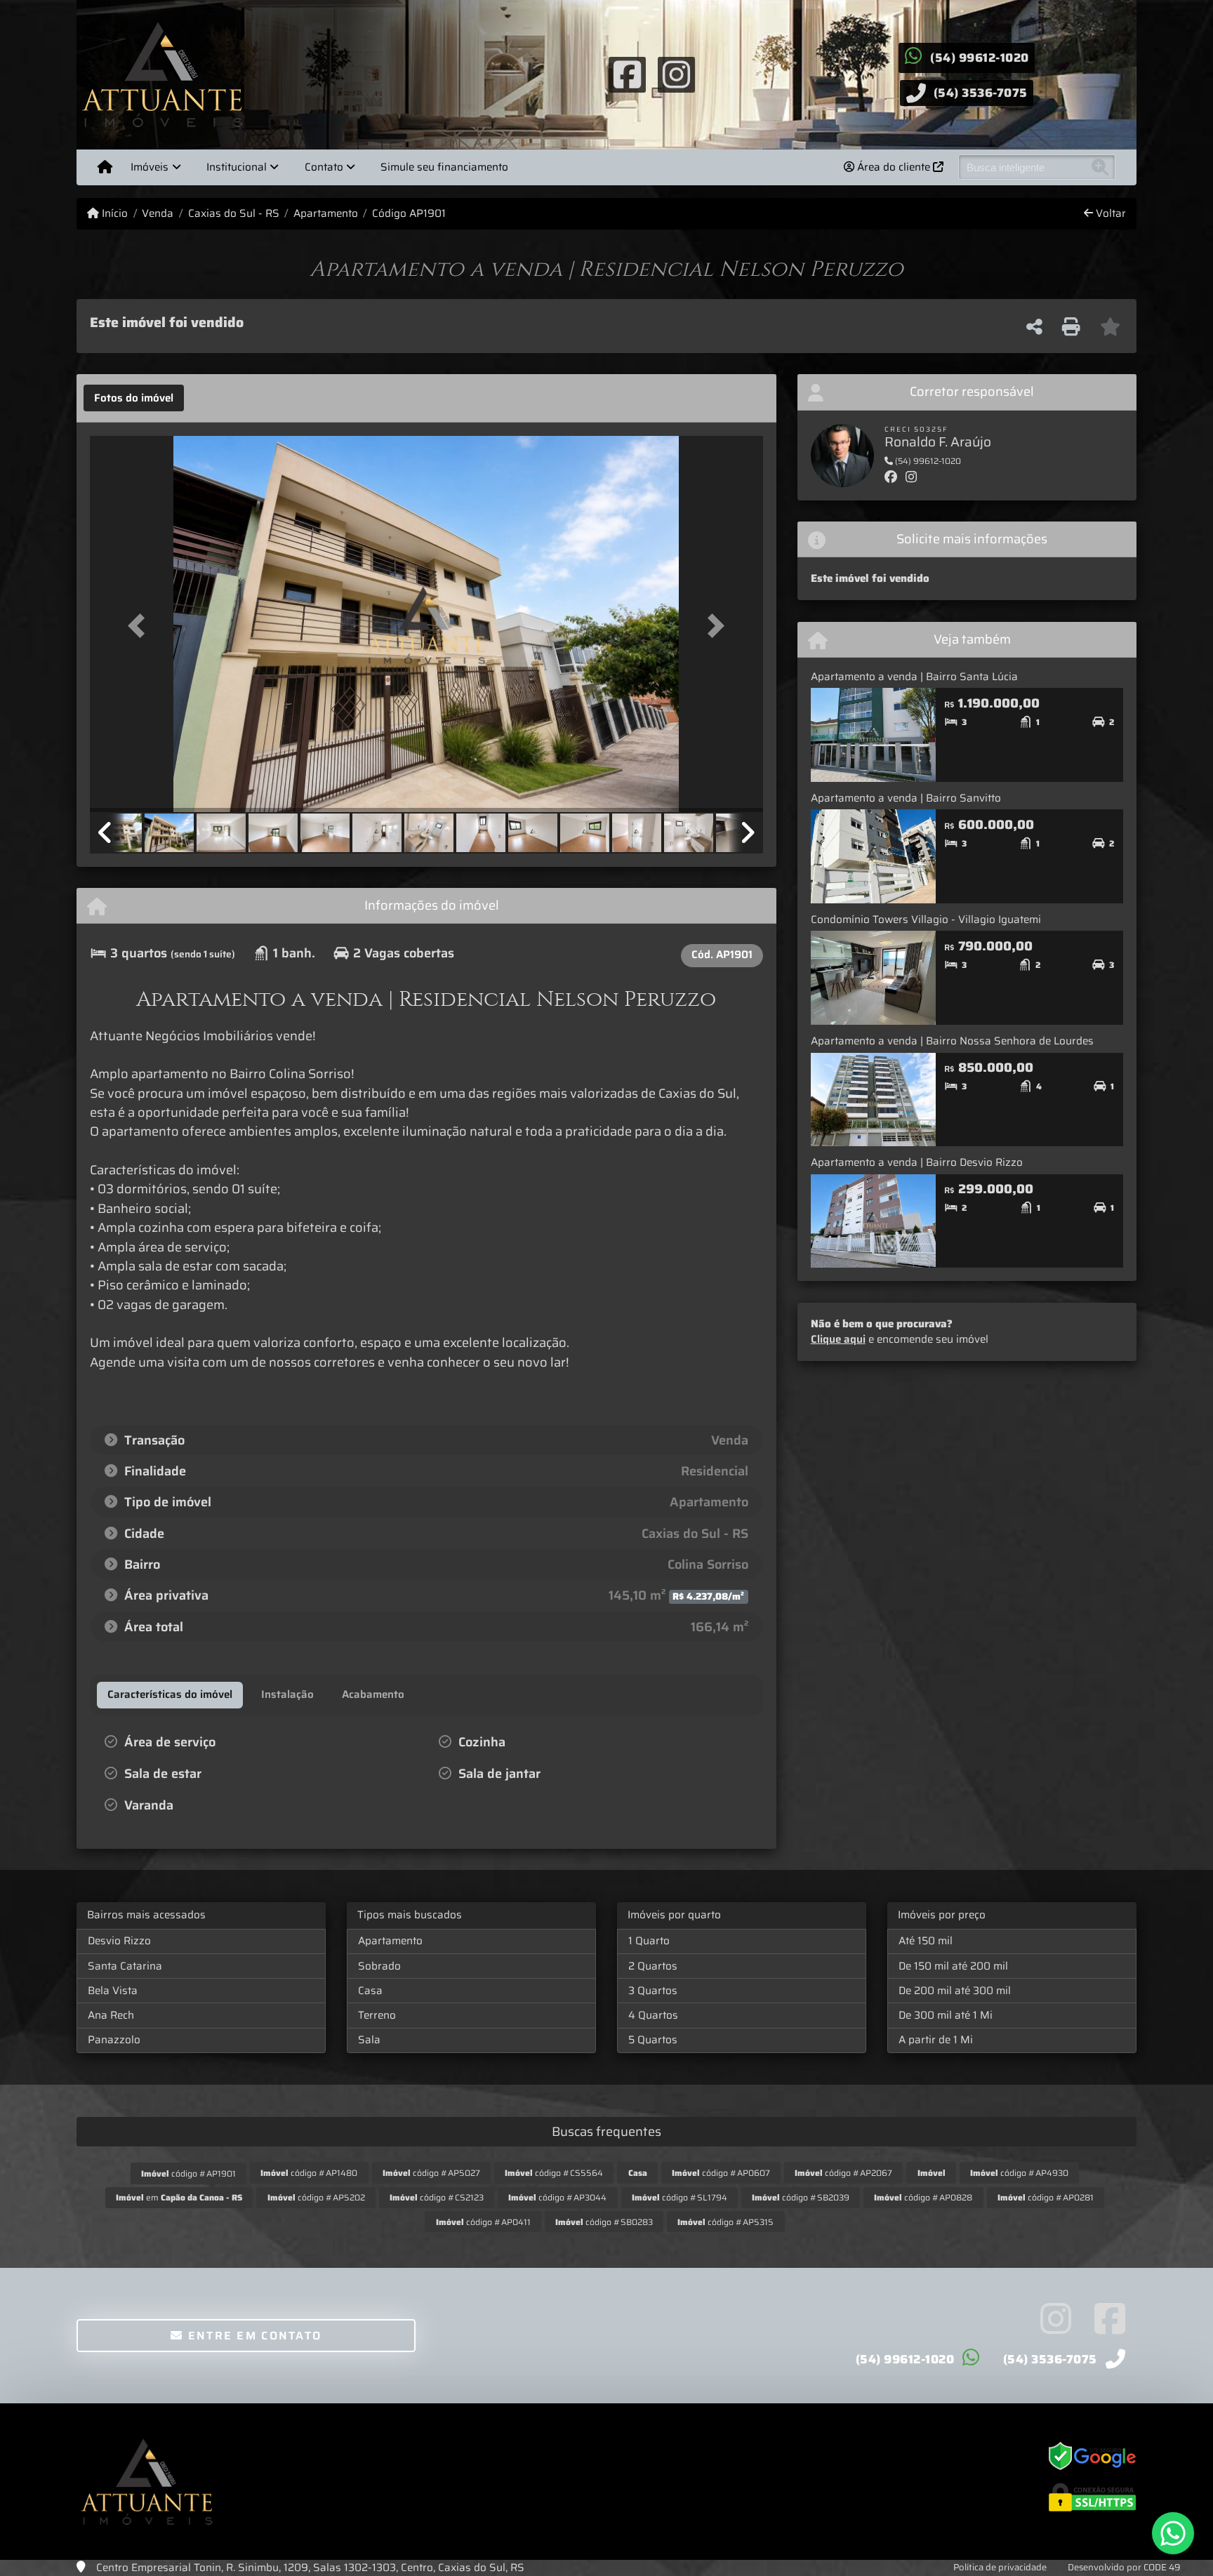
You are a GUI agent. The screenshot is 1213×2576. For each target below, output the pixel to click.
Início (113, 214)
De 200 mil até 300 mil (955, 1991)
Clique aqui (838, 1339)
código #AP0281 (1046, 2197)
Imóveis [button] (150, 167)
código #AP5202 (316, 2197)
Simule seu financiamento (444, 167)
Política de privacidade (1000, 2567)
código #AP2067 (843, 2173)
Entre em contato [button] (252, 2336)
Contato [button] (324, 167)
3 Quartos (653, 1991)
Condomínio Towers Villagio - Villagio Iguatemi (926, 919)
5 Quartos (653, 2040)
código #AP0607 (721, 2173)
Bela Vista (113, 1991)
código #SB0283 (604, 2222)
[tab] (134, 398)
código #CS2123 (437, 2197)
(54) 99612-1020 (980, 58)
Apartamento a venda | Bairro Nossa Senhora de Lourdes (952, 1041)
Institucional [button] (237, 167)
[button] (140, 625)
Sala (369, 2040)
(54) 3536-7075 (981, 93)
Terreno (377, 2015)
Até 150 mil (926, 1941)
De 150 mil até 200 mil (953, 1966)
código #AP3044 (557, 2197)
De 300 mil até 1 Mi (946, 2015)
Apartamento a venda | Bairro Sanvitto (906, 798)
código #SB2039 (801, 2197)
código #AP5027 (431, 2173)
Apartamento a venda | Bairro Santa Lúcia (914, 677)
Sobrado (379, 1966)
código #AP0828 (923, 2197)
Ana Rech (111, 2015)
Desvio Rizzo (119, 1941)
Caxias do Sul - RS (233, 214)
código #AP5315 (725, 2222)
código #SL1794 (680, 2197)
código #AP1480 (309, 2173)
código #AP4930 (1019, 2173)
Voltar (1109, 214)
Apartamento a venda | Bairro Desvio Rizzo (917, 1162)
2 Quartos (653, 1966)
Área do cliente (894, 167)
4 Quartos (653, 2015)
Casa (370, 1991)
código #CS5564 (554, 2173)
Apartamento (326, 214)
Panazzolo (114, 2040)
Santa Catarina (125, 1966)
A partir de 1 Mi (936, 2040)
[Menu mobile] (105, 167)
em (179, 2197)
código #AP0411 (483, 2222)
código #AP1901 (188, 2173)
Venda (158, 214)
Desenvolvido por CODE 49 (1124, 2567)
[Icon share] (627, 74)
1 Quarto (649, 1941)
